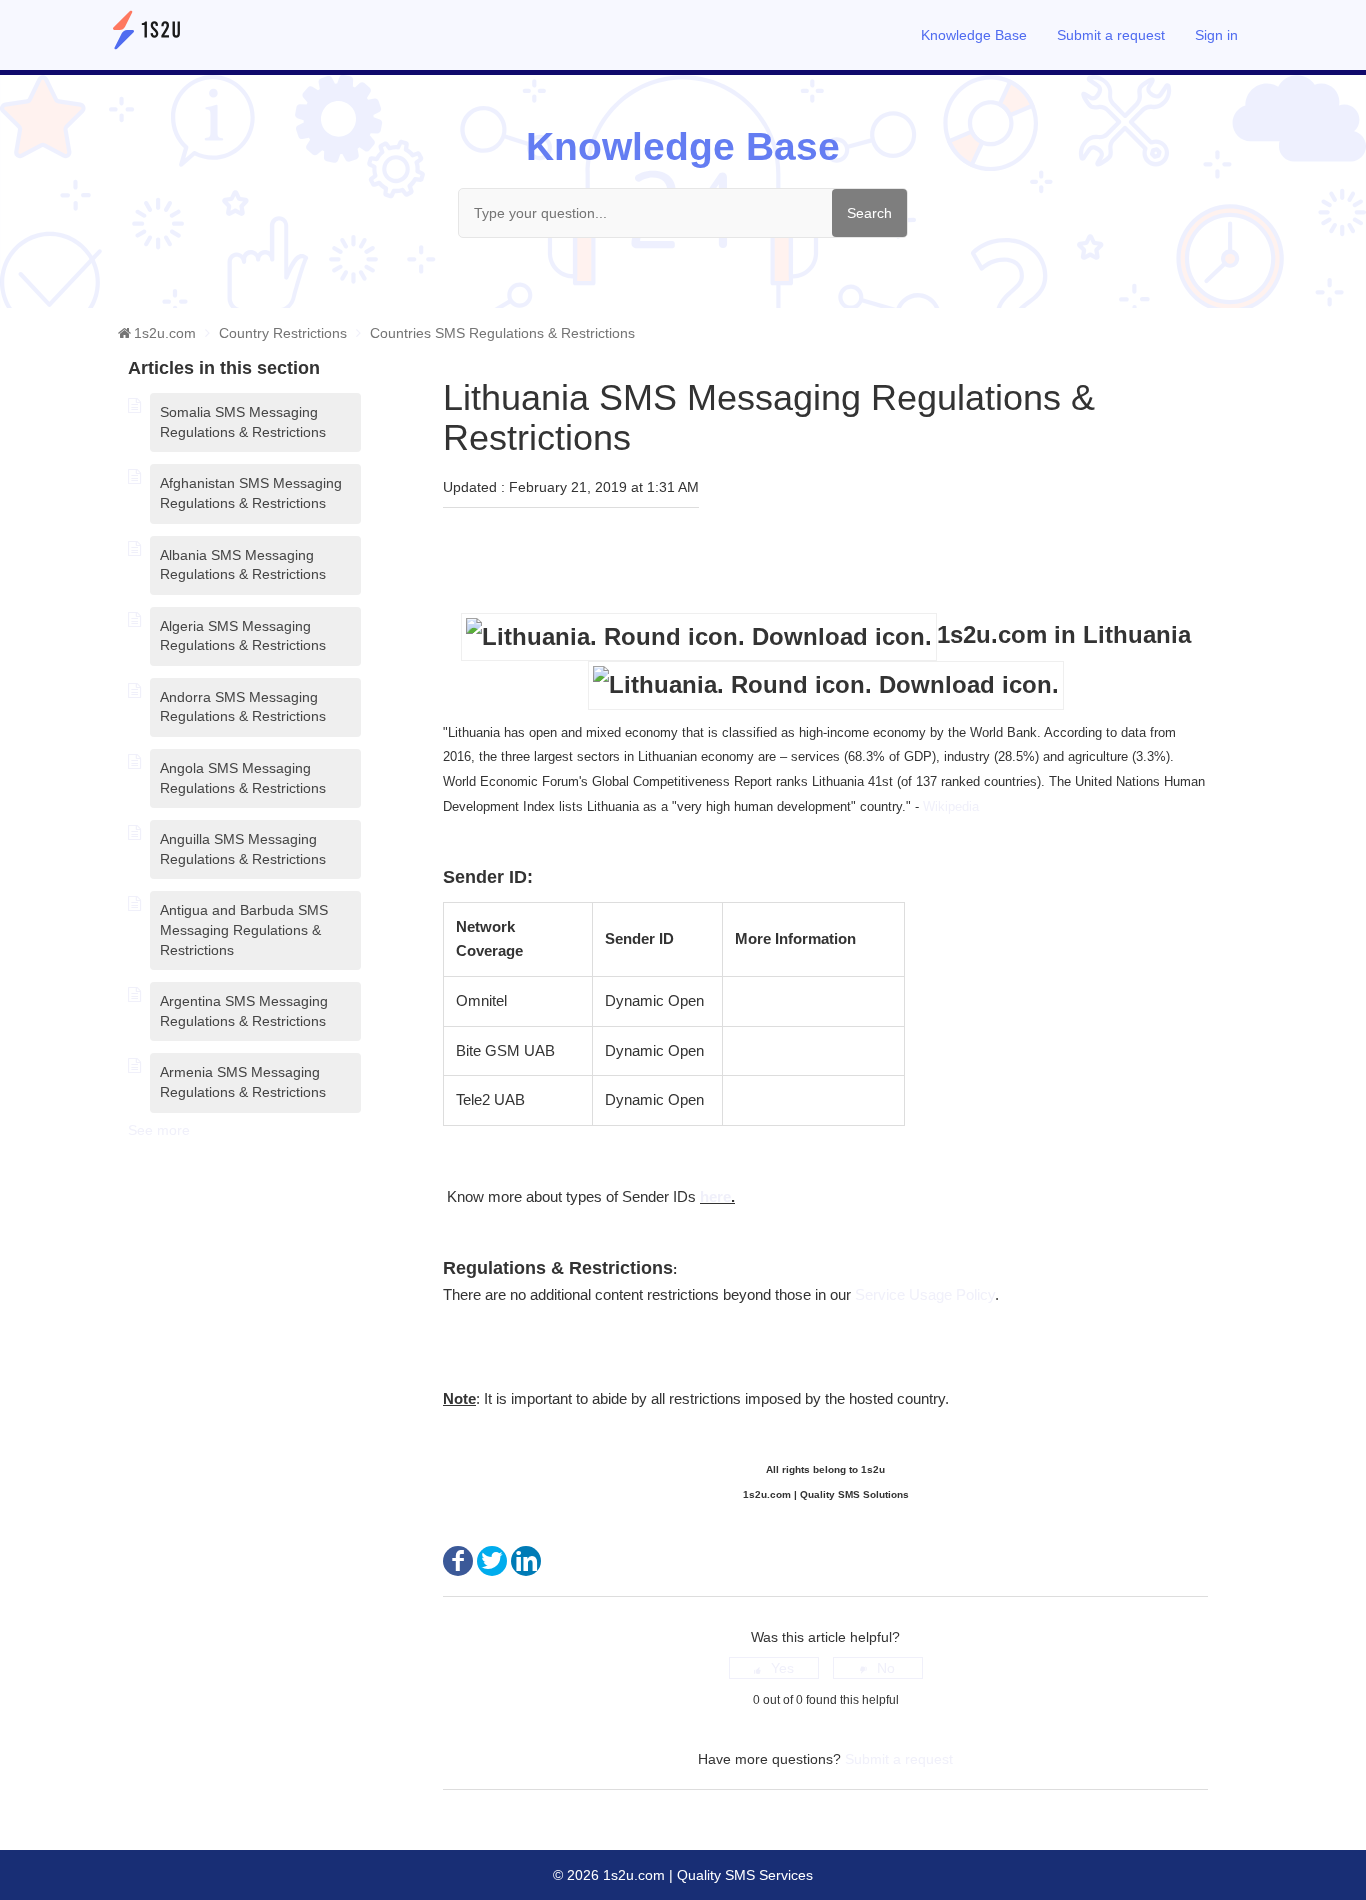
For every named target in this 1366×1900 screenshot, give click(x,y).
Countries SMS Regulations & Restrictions (502, 333)
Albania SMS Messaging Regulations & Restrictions (243, 565)
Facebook (458, 1561)
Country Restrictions (283, 333)
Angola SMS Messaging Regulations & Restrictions (243, 778)
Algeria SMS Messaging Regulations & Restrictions (243, 636)
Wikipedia (953, 806)
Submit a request (1111, 35)
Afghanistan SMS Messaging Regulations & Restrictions (251, 493)
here (715, 1196)
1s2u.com (165, 333)
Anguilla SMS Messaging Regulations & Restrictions (243, 849)
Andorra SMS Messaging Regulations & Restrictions (243, 707)
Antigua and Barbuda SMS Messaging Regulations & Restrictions (244, 929)
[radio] (774, 1668)
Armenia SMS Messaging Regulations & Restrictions (243, 1082)
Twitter (492, 1561)
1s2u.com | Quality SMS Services (706, 1875)
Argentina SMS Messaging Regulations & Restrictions (244, 1011)
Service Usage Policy (925, 1294)
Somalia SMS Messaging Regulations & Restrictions (243, 422)
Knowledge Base (974, 35)
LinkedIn (526, 1561)
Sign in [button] (1216, 35)
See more (159, 1130)
